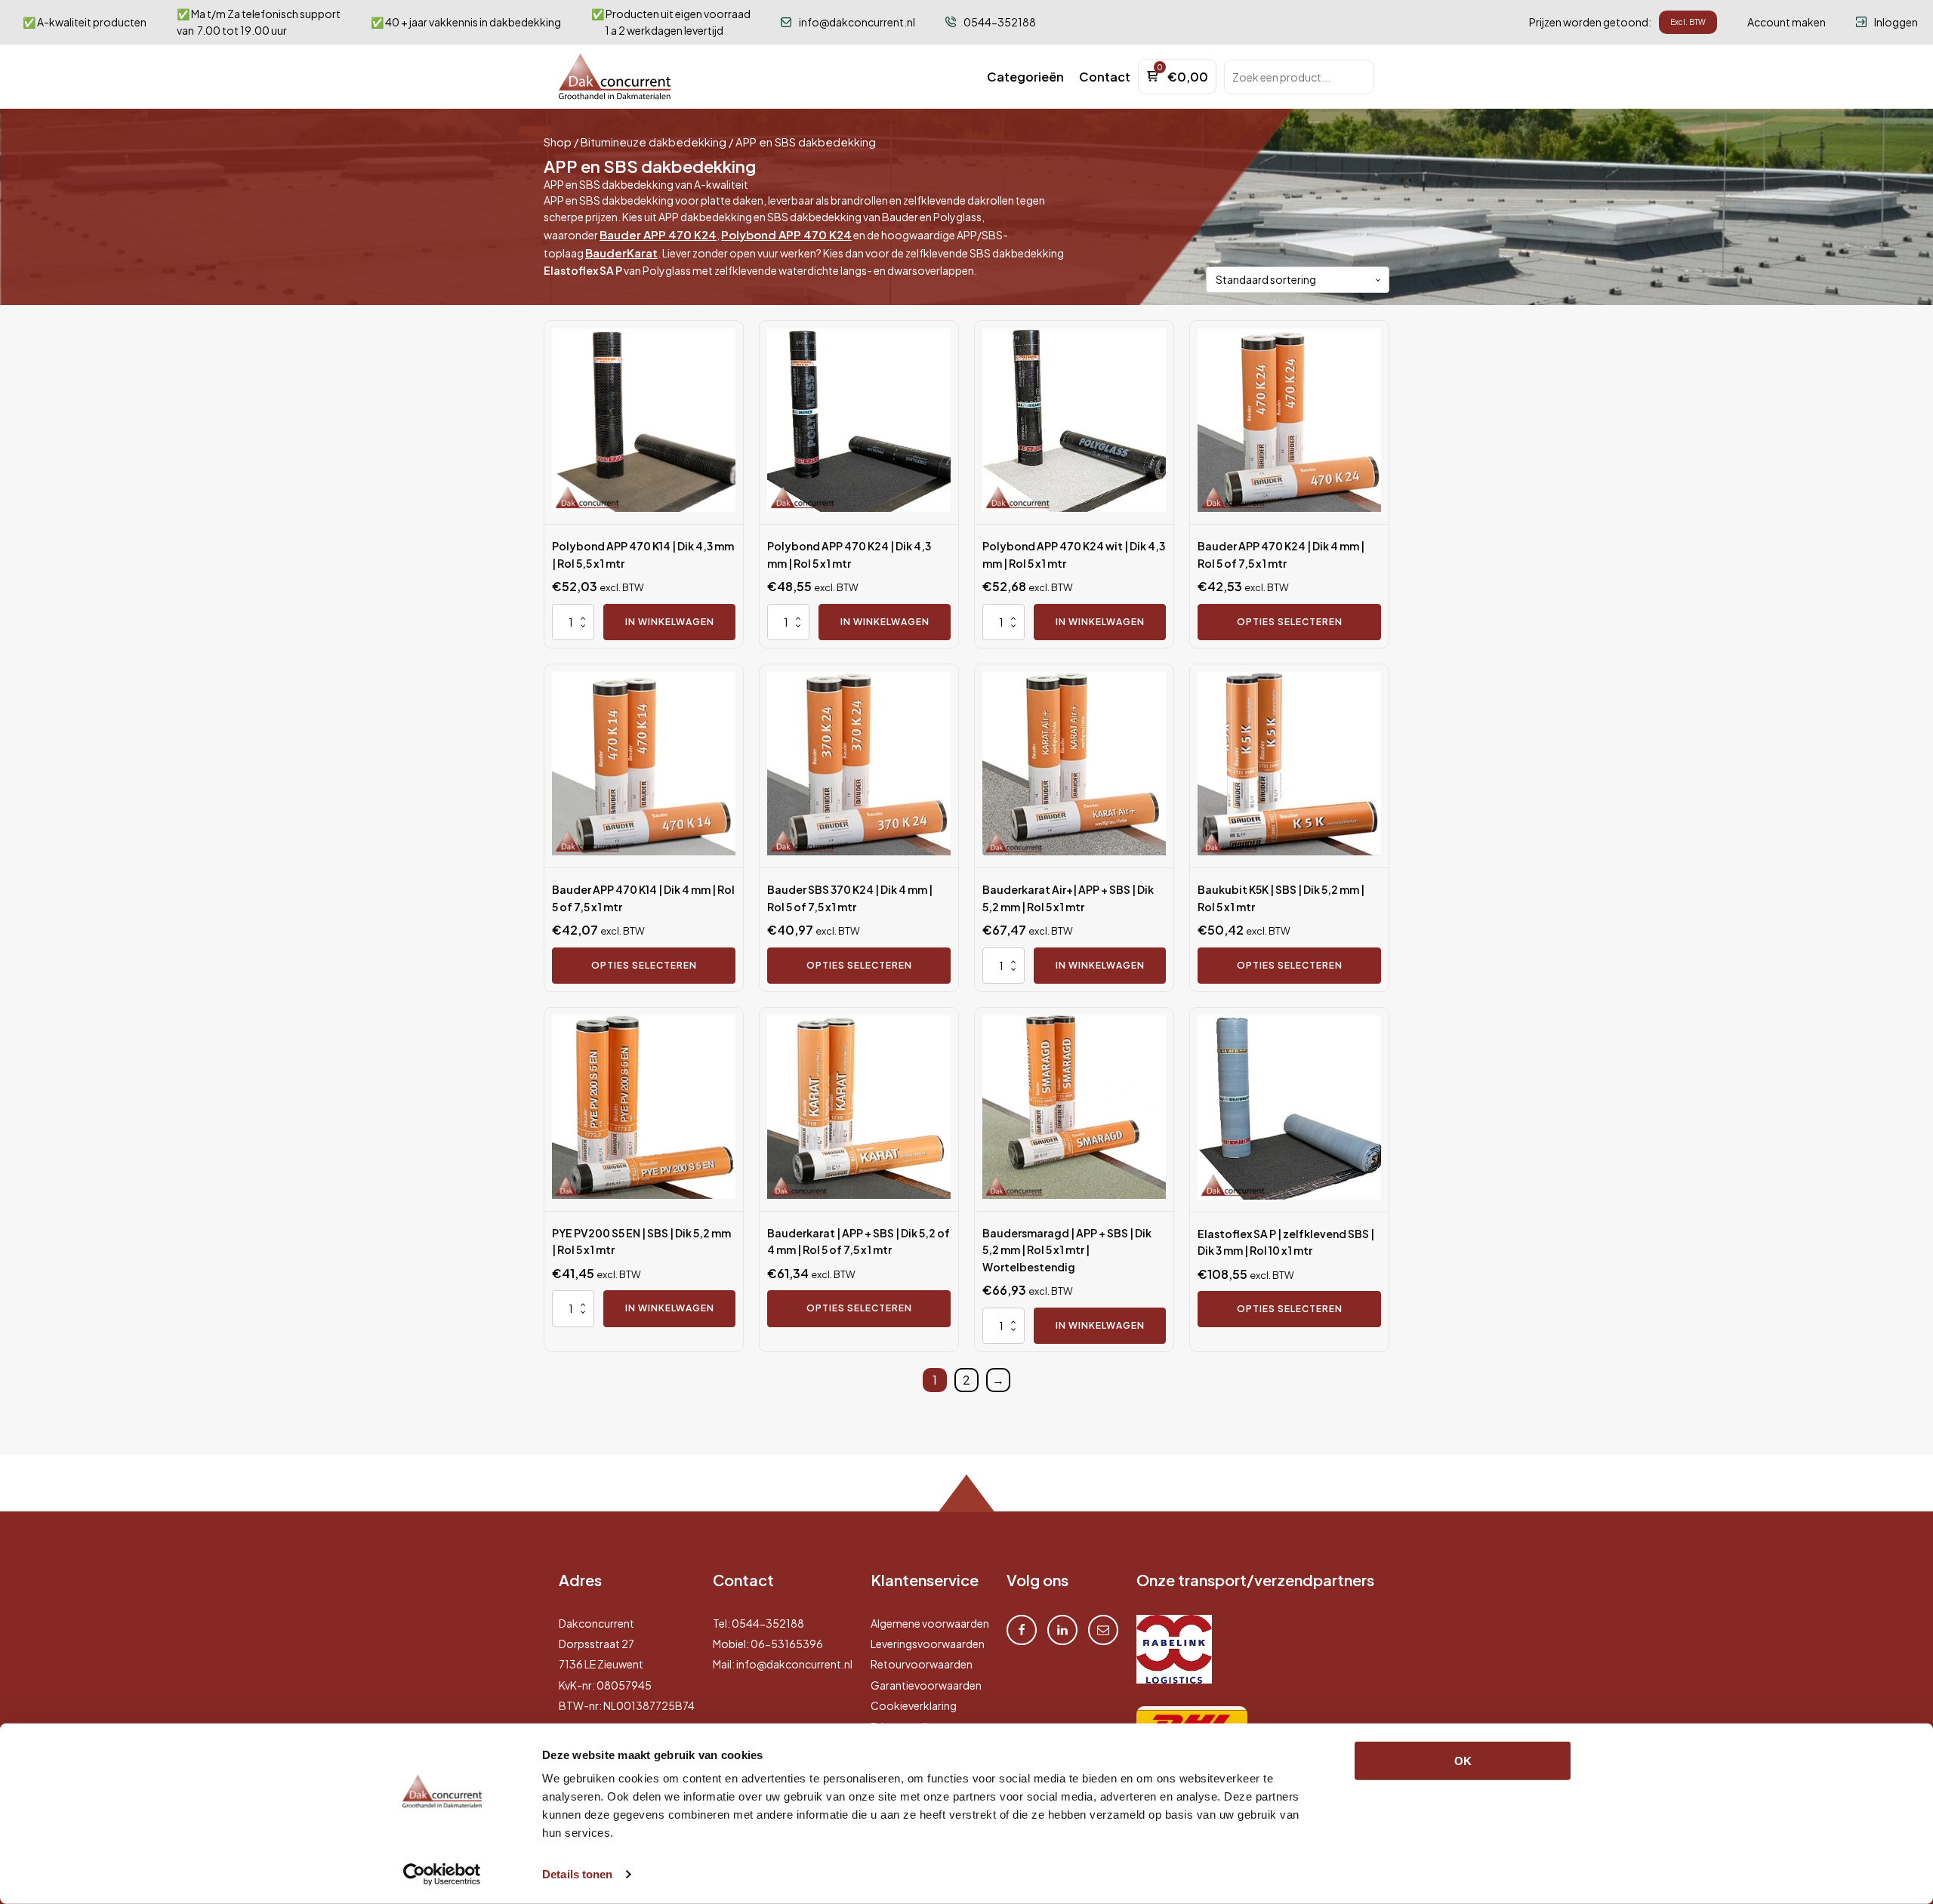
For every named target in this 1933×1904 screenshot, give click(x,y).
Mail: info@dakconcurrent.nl (783, 1664)
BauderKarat (621, 253)
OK (1463, 1761)
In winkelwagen (670, 622)
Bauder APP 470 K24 (658, 234)
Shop (558, 142)
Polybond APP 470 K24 (786, 234)
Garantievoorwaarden (926, 1685)
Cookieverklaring (914, 1705)
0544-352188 (768, 1623)
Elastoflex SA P (583, 270)
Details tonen (577, 1874)
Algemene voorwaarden (930, 1623)
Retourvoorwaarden (922, 1664)
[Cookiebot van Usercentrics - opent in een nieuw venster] (442, 1875)
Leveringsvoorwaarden (928, 1644)
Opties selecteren (1290, 622)
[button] (1025, 77)
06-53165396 (787, 1644)
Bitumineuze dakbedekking (654, 142)
